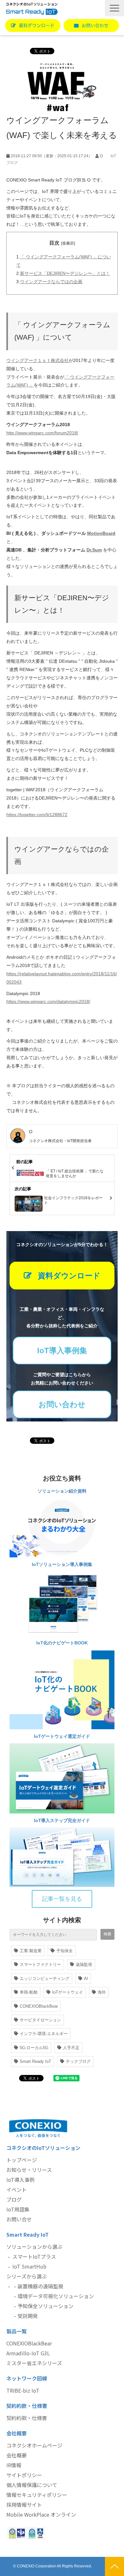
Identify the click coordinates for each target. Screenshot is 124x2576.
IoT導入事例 (21, 2180)
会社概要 (17, 2455)
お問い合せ (19, 2219)
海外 (102, 1992)
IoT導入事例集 (62, 1351)
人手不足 (71, 2048)
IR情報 (14, 2465)
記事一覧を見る (62, 1899)
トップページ (22, 2160)
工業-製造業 (31, 1951)
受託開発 (28, 2316)
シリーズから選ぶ (27, 2276)
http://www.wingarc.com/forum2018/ (42, 433)
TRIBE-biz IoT (23, 2390)
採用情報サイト (24, 2505)
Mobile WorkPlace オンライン (41, 2514)
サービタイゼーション (40, 2020)
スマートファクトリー (40, 1964)
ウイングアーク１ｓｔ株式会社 (38, 360)
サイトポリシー (24, 2475)
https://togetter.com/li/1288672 (37, 815)
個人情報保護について (32, 2485)
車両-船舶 (29, 1992)
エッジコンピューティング (45, 1978)
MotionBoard (101, 533)
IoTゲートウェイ (68, 1992)
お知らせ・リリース (29, 2170)
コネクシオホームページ (34, 2445)
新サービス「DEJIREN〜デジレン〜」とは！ (65, 273)
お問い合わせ (95, 26)
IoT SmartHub (29, 2266)
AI (86, 1978)
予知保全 (65, 1951)
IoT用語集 (18, 2209)
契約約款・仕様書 (27, 2418)
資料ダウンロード (37, 26)
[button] (114, 8)
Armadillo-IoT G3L (28, 2353)
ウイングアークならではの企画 (51, 282)
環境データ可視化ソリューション (56, 2296)
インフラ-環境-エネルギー (44, 2034)
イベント (17, 2189)
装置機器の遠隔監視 (40, 2286)
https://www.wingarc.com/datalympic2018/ (48, 1001)
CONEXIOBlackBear (39, 2006)
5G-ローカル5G (34, 2048)
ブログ (14, 2199)
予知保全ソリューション (45, 2306)
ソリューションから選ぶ (34, 2247)
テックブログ (78, 2061)
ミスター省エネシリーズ (34, 2363)
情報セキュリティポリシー (37, 2495)
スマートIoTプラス (34, 2256)
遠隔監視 (84, 1964)
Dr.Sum (94, 550)
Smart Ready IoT (35, 2061)
